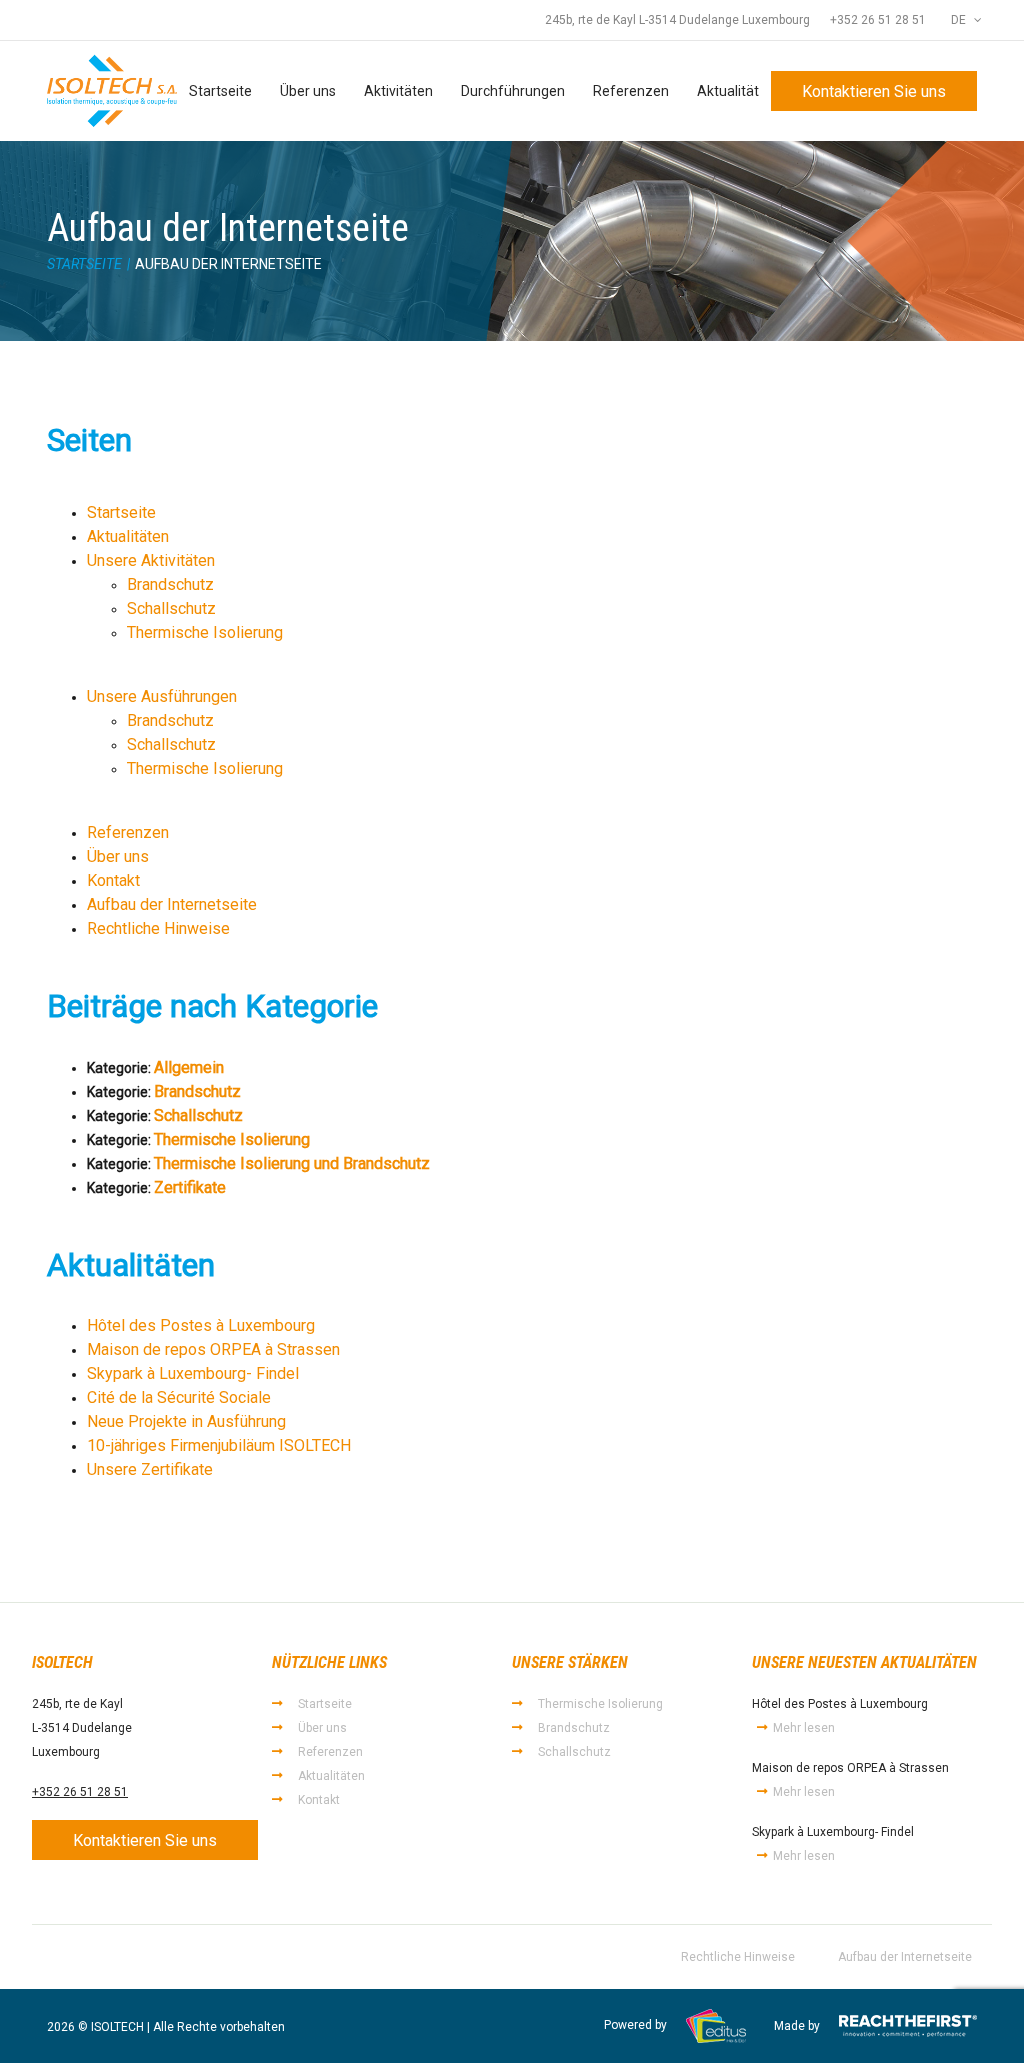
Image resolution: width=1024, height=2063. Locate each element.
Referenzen (631, 91)
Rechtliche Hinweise (158, 928)
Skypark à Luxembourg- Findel (193, 1373)
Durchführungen (513, 91)
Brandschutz (170, 584)
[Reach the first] (908, 2026)
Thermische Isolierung (205, 632)
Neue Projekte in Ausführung (186, 1421)
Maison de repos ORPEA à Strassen (213, 1349)
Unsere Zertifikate (150, 1469)
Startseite (220, 91)
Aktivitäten (398, 91)
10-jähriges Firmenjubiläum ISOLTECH (219, 1445)
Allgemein (189, 1067)
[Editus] (716, 2026)
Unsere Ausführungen (162, 696)
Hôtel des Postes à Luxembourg (201, 1325)
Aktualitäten (128, 536)
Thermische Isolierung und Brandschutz (292, 1163)
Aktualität (728, 91)
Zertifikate (190, 1187)
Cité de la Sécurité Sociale (179, 1397)
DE (960, 20)
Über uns (308, 91)
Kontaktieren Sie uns (874, 91)
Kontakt (113, 880)
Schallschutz (171, 608)
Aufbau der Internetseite (172, 904)
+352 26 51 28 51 (878, 20)
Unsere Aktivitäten (151, 560)
